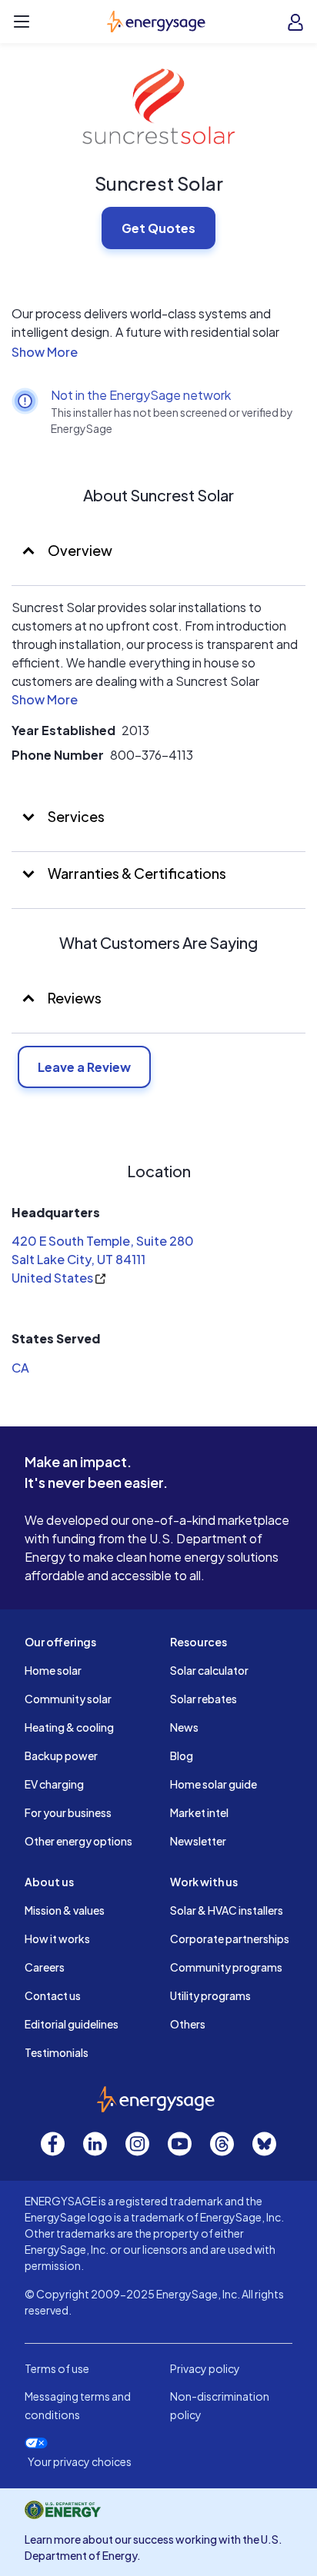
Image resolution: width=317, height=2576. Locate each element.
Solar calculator (209, 1670)
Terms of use (57, 2368)
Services (75, 816)
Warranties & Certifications (136, 873)
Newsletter (198, 1841)
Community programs (226, 1967)
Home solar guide (214, 1784)
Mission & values (65, 1910)
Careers (45, 1967)
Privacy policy (205, 2368)
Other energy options (78, 1841)
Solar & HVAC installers (227, 1910)
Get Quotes (158, 228)
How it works (57, 1939)
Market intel (199, 1812)
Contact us (53, 1995)
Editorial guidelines (72, 2024)
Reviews (75, 998)
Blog (182, 1756)
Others (188, 2024)
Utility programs (210, 1995)
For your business (68, 1812)
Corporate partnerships (230, 1939)
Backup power (61, 1756)
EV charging (54, 1784)
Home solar (53, 1670)
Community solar (68, 1699)
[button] (158, 352)
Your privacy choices (80, 2462)
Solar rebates (204, 1699)
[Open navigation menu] (22, 22)
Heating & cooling (69, 1727)
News (184, 1727)
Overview (79, 550)
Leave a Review (84, 1067)
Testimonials (57, 2052)
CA (20, 1368)
